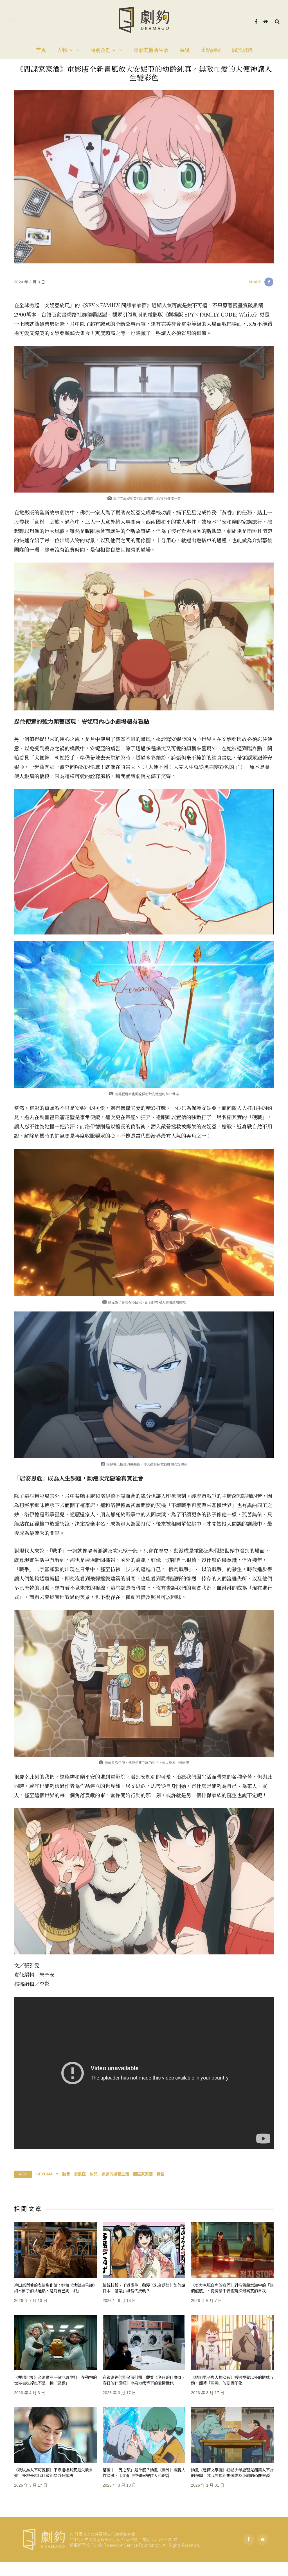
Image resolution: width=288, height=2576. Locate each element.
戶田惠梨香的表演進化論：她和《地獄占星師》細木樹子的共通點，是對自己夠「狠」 (55, 2288)
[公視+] (266, 21)
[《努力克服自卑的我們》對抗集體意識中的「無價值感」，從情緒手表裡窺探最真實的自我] (232, 2250)
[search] (277, 21)
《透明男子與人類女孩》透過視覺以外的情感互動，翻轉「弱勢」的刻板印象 (232, 2380)
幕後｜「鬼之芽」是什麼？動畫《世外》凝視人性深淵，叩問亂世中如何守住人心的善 (144, 2472)
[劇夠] (111, 2539)
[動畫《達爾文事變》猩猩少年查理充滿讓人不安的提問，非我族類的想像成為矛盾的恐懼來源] (232, 2435)
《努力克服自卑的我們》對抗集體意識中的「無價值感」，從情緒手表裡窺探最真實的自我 (232, 2288)
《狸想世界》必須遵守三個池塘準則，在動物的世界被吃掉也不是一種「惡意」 (55, 2380)
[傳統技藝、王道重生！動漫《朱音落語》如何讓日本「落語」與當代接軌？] (144, 2250)
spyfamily (47, 2174)
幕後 (185, 50)
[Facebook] (256, 21)
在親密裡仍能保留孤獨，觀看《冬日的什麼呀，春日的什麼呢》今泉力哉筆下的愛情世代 (144, 2380)
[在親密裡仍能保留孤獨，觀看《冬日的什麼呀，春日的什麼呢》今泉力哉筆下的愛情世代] (144, 2343)
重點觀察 (211, 50)
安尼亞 (80, 2174)
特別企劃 (101, 50)
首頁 (41, 50)
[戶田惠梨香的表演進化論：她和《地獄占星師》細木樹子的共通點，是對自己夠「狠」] (56, 2250)
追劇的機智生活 (151, 50)
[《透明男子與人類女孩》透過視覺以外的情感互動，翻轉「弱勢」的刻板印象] (232, 2343)
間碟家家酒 (143, 2174)
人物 (62, 50)
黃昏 (161, 2174)
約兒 (94, 2174)
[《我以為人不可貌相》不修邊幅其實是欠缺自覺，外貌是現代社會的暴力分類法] (56, 2435)
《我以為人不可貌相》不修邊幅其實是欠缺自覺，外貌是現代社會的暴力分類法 (53, 2472)
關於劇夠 (242, 50)
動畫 (66, 2174)
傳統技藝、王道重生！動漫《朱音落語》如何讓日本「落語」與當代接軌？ (144, 2288)
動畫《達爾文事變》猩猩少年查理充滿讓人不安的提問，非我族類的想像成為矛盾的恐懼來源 (232, 2472)
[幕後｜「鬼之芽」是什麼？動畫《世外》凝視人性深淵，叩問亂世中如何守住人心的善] (144, 2435)
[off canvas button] (12, 21)
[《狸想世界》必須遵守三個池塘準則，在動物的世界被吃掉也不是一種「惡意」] (56, 2343)
